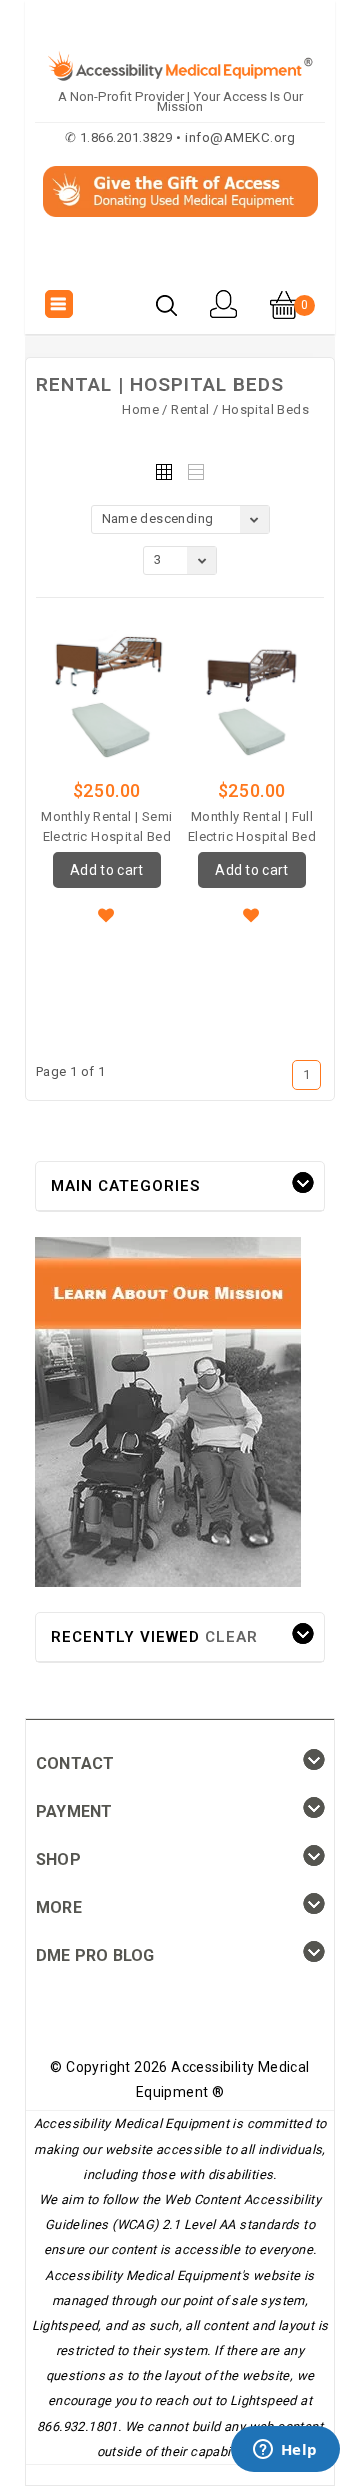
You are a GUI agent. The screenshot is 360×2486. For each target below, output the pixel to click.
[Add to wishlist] (107, 913)
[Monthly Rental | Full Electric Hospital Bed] (252, 697)
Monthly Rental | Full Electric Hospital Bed (252, 826)
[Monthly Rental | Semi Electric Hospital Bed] (107, 697)
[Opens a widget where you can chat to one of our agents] (285, 2451)
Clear (231, 1637)
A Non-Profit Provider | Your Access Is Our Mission (180, 101)
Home (140, 409)
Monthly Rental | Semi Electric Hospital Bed (106, 826)
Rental (190, 409)
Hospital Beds (265, 409)
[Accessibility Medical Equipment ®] (180, 261)
